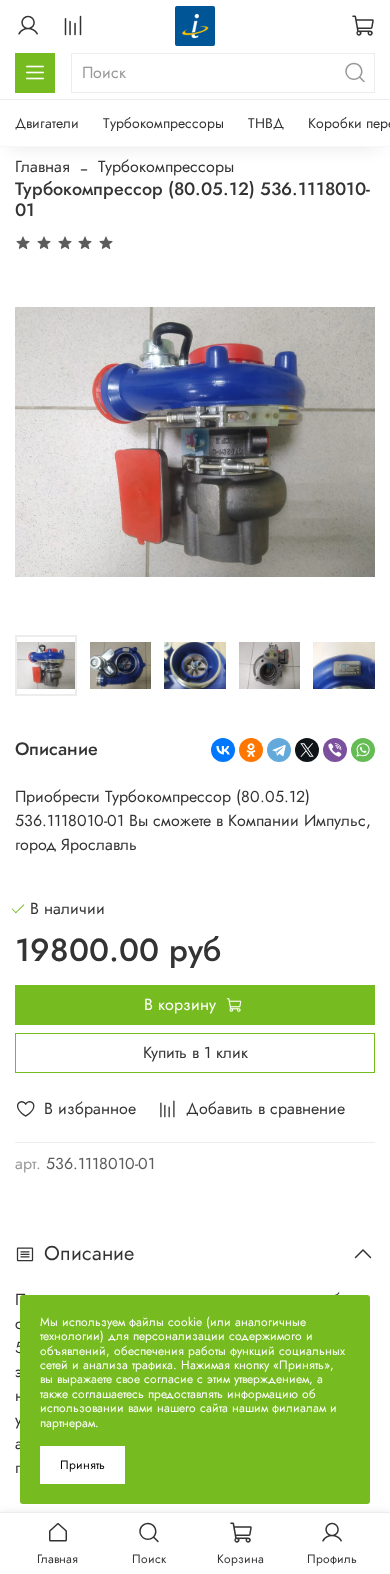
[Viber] (335, 750)
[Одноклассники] (251, 750)
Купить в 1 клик (195, 1052)
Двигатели (47, 123)
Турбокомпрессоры (163, 123)
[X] (307, 750)
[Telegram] (279, 750)
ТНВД (266, 123)
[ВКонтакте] (223, 750)
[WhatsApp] (363, 750)
